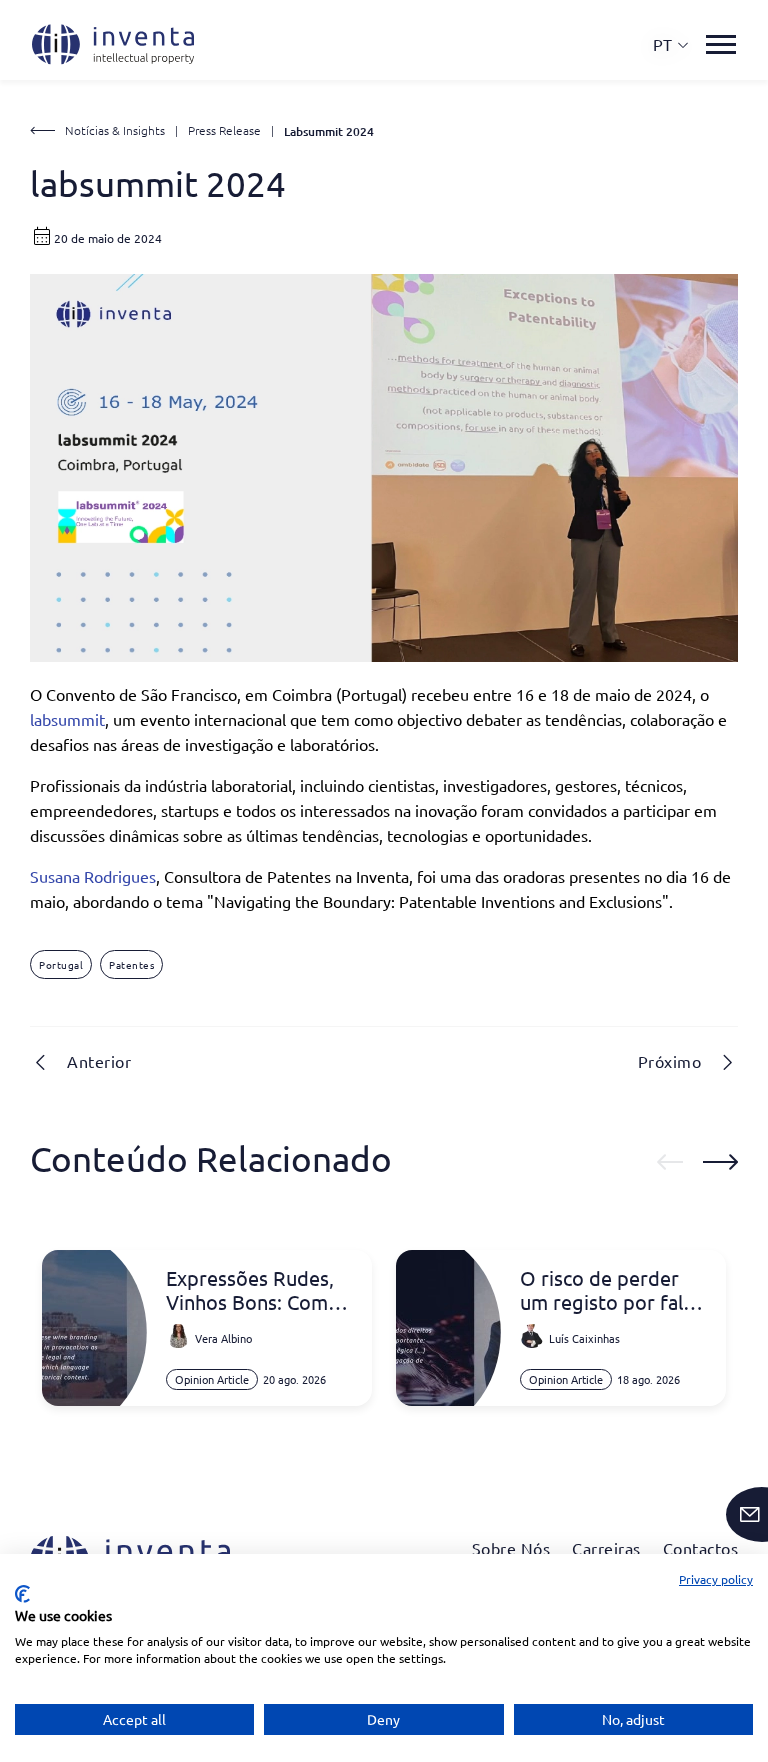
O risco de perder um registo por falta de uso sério (610, 1290)
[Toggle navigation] (721, 44)
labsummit (67, 719)
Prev (670, 1162)
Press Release (224, 130)
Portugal (61, 964)
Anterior (99, 1061)
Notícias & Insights (115, 130)
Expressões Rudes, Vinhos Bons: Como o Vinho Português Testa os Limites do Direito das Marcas (253, 1290)
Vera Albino (223, 1338)
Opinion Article (212, 1379)
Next (720, 1162)
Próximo (670, 1061)
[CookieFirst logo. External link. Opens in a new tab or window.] (22, 1594)
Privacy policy (716, 1579)
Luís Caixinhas (584, 1338)
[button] (671, 44)
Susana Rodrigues (93, 876)
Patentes (131, 964)
